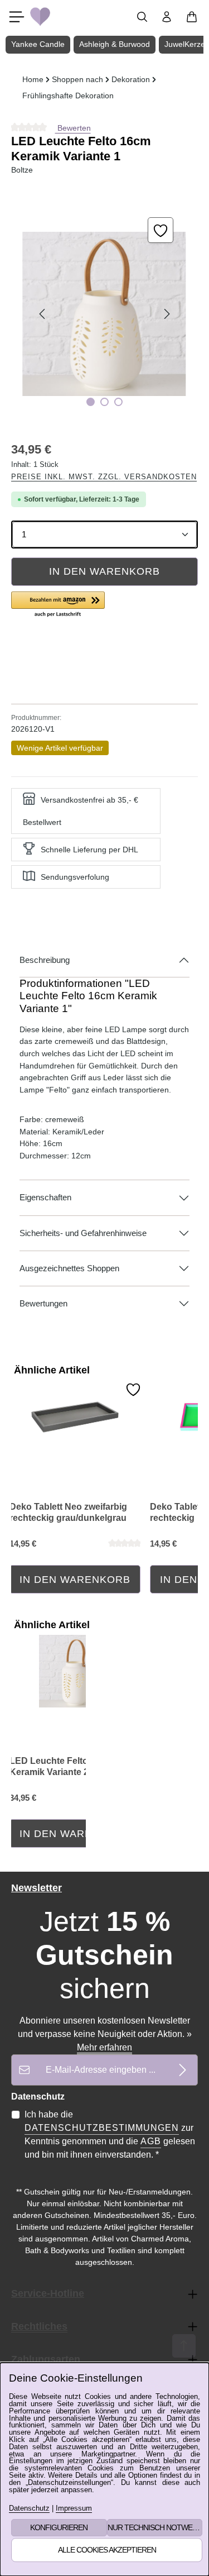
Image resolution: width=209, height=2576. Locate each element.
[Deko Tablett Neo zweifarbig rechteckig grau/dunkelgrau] (75, 1417)
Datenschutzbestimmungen (102, 2128)
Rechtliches (39, 2326)
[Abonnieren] (183, 2070)
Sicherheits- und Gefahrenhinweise (83, 1233)
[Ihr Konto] (167, 17)
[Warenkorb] (192, 17)
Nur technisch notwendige (155, 2527)
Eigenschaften (45, 1198)
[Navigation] (17, 17)
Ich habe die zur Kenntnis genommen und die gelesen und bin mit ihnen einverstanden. (110, 2134)
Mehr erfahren (104, 2047)
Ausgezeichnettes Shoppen (69, 1268)
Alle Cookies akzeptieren (107, 2550)
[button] (58, 605)
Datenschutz (29, 2509)
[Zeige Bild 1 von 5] (91, 402)
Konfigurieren (59, 2527)
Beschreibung (45, 960)
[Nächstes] (166, 314)
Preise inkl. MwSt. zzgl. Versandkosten (104, 477)
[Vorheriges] (43, 314)
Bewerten (73, 128)
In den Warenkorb (104, 571)
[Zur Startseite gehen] (40, 17)
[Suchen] (142, 17)
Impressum (74, 2509)
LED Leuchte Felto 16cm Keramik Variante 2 (61, 1766)
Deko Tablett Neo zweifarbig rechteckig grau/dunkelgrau (68, 1512)
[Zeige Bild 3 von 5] (118, 402)
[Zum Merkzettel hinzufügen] (161, 230)
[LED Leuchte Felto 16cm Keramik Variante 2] (75, 1671)
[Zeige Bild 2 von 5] (104, 402)
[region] (104, 314)
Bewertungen (43, 1304)
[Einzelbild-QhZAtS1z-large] (104, 314)
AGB (151, 2141)
